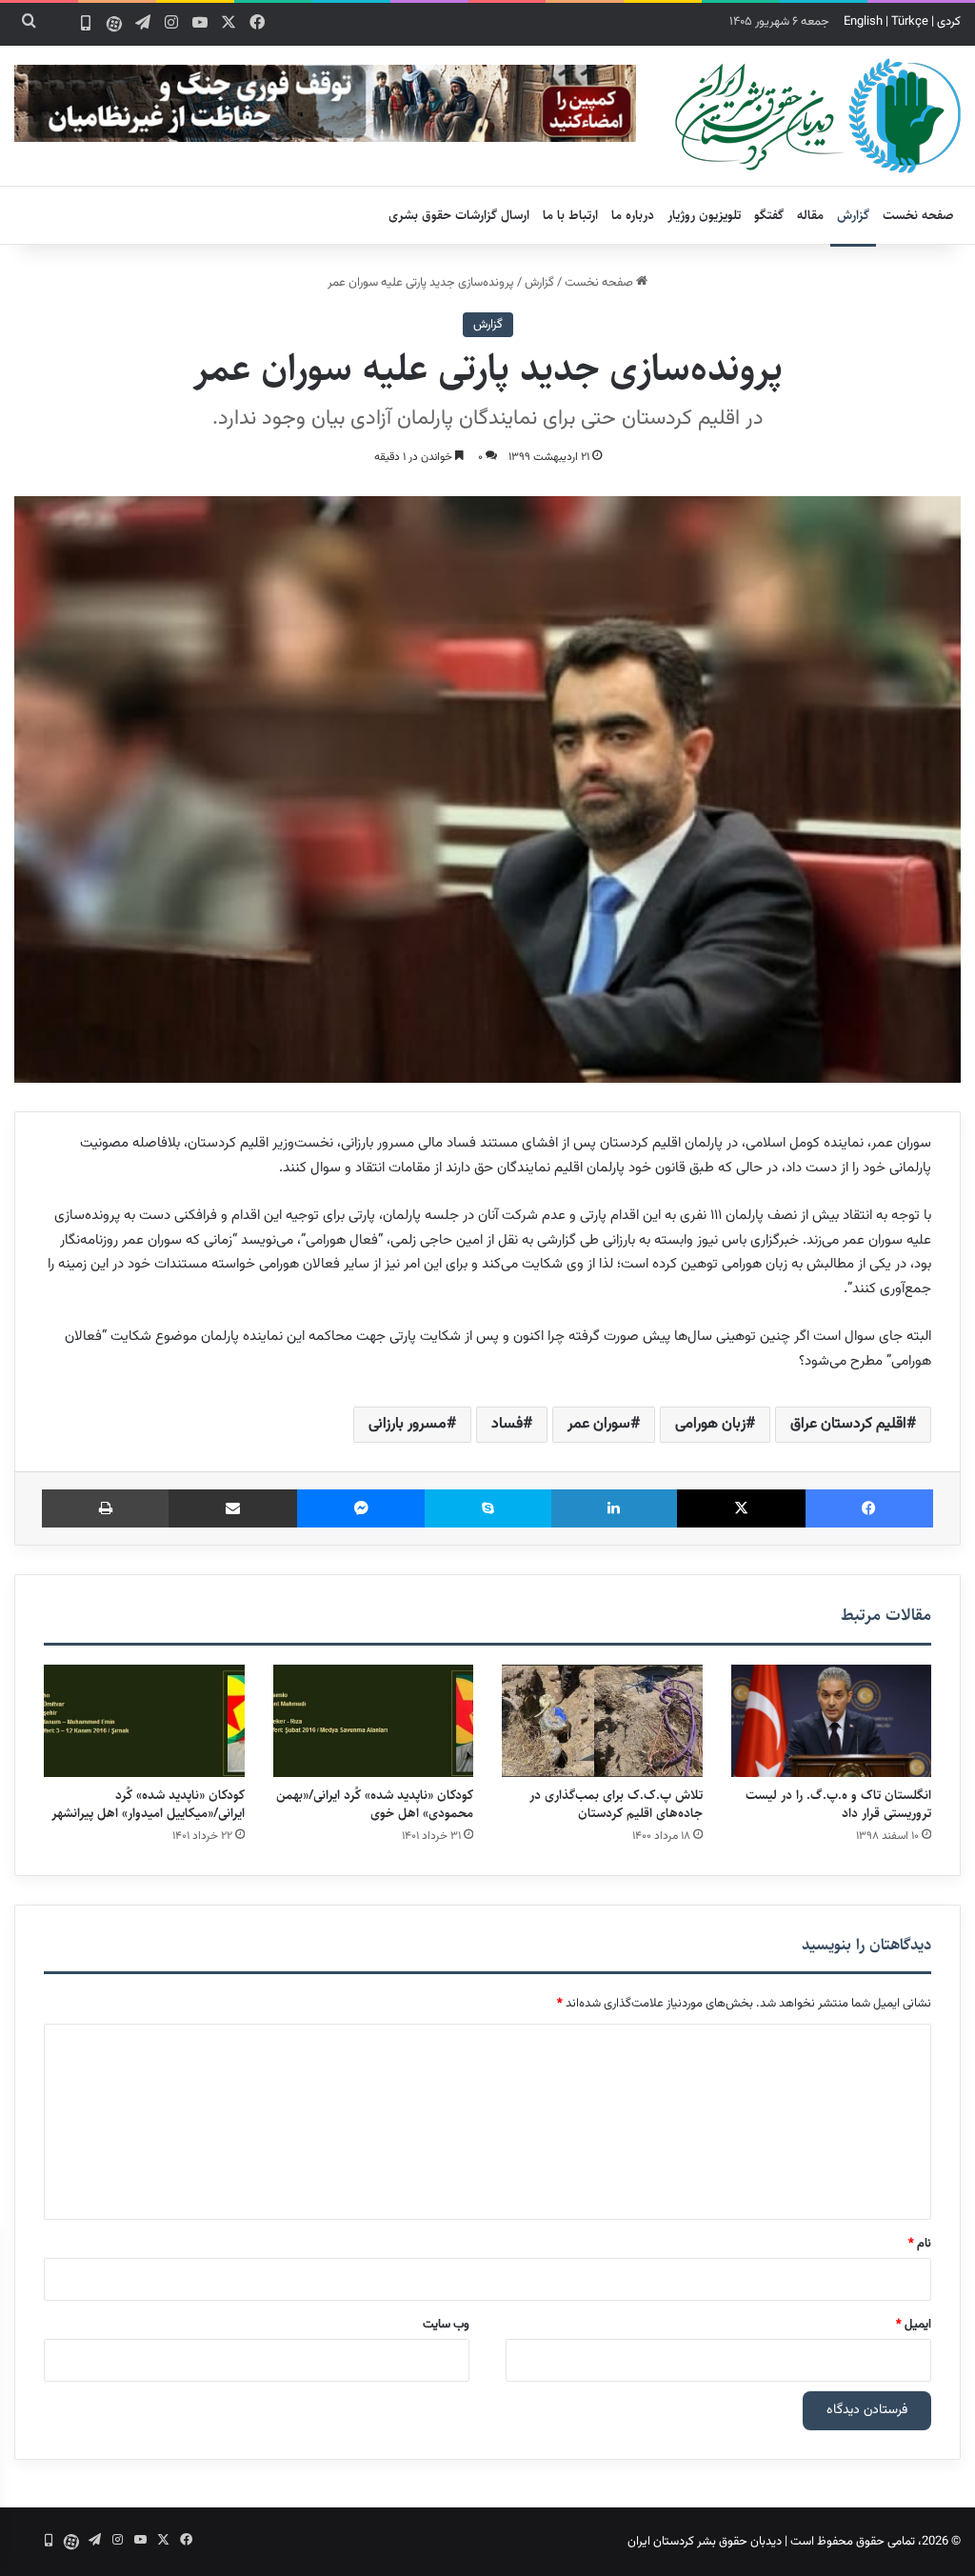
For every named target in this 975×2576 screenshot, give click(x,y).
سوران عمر (599, 1424)
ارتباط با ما (570, 215)
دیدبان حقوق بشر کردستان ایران (705, 2542)
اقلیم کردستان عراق (848, 1424)
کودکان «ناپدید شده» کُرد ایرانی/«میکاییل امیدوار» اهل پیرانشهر (148, 1804)
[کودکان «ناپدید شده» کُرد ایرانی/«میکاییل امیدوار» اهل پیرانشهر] (144, 1721)
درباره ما (633, 215)
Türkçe (910, 22)
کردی (949, 22)
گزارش (853, 215)
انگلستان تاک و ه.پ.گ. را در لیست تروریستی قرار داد (838, 1804)
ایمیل (914, 2325)
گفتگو (769, 215)
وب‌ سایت (446, 2325)
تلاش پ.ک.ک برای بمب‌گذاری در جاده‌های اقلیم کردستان (616, 1804)
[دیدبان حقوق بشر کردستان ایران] (818, 116)
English (863, 22)
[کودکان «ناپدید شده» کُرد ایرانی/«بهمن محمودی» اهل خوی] (374, 1721)
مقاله (810, 215)
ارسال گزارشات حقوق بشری (459, 215)
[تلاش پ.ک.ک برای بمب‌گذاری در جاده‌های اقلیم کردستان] (602, 1721)
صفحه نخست (918, 215)
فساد (507, 1424)
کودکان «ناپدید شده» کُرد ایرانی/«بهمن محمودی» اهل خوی (375, 1804)
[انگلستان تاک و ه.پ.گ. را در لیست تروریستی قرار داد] (832, 1721)
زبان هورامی (710, 1424)
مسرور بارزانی (408, 1424)
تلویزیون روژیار (704, 215)
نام (920, 2244)
